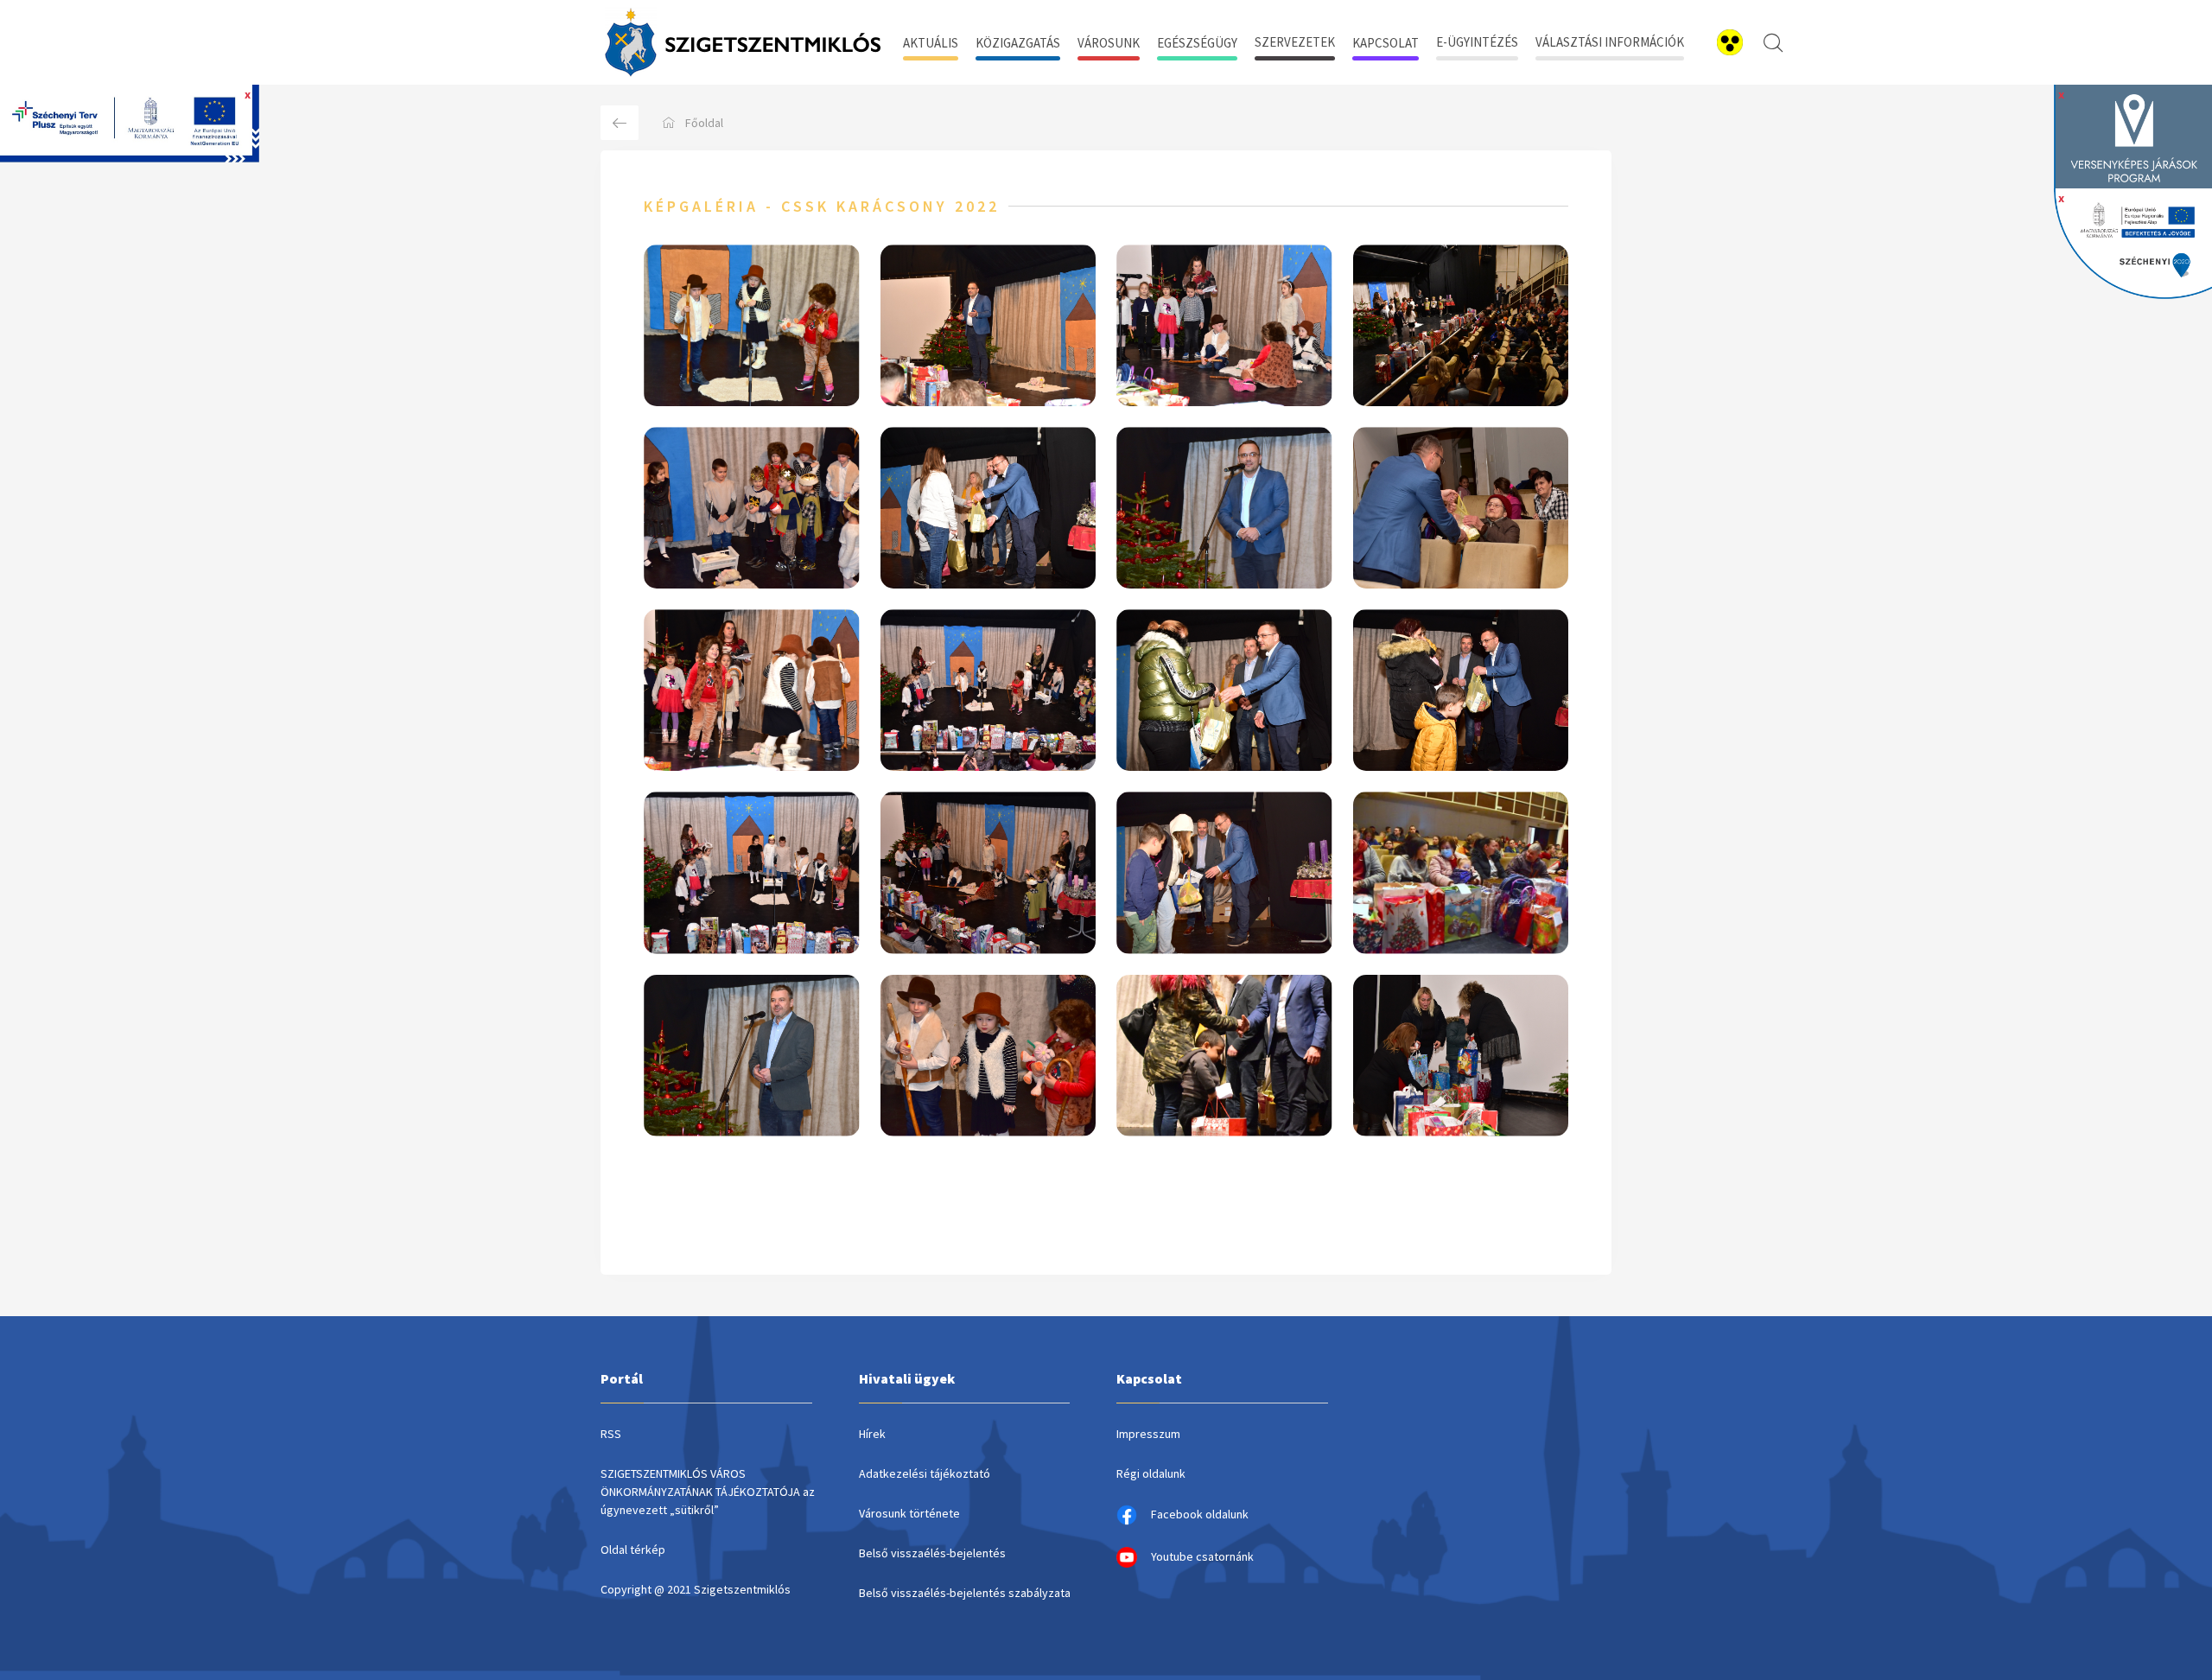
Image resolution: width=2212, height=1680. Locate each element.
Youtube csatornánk (1202, 1556)
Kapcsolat (1386, 43)
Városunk (1109, 43)
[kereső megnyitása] (1773, 42)
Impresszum (1148, 1434)
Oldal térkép (633, 1550)
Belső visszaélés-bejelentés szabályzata (965, 1593)
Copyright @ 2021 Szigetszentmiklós (696, 1589)
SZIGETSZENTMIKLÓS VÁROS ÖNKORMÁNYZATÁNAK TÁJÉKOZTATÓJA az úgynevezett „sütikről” (708, 1492)
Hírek (872, 1434)
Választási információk (1610, 42)
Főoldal (704, 123)
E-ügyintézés (1477, 42)
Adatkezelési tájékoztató (925, 1473)
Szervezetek (1295, 42)
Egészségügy (1197, 43)
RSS (611, 1434)
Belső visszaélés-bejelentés (932, 1553)
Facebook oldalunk (1200, 1514)
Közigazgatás (1018, 43)
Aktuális (931, 43)
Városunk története (909, 1513)
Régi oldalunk (1151, 1473)
